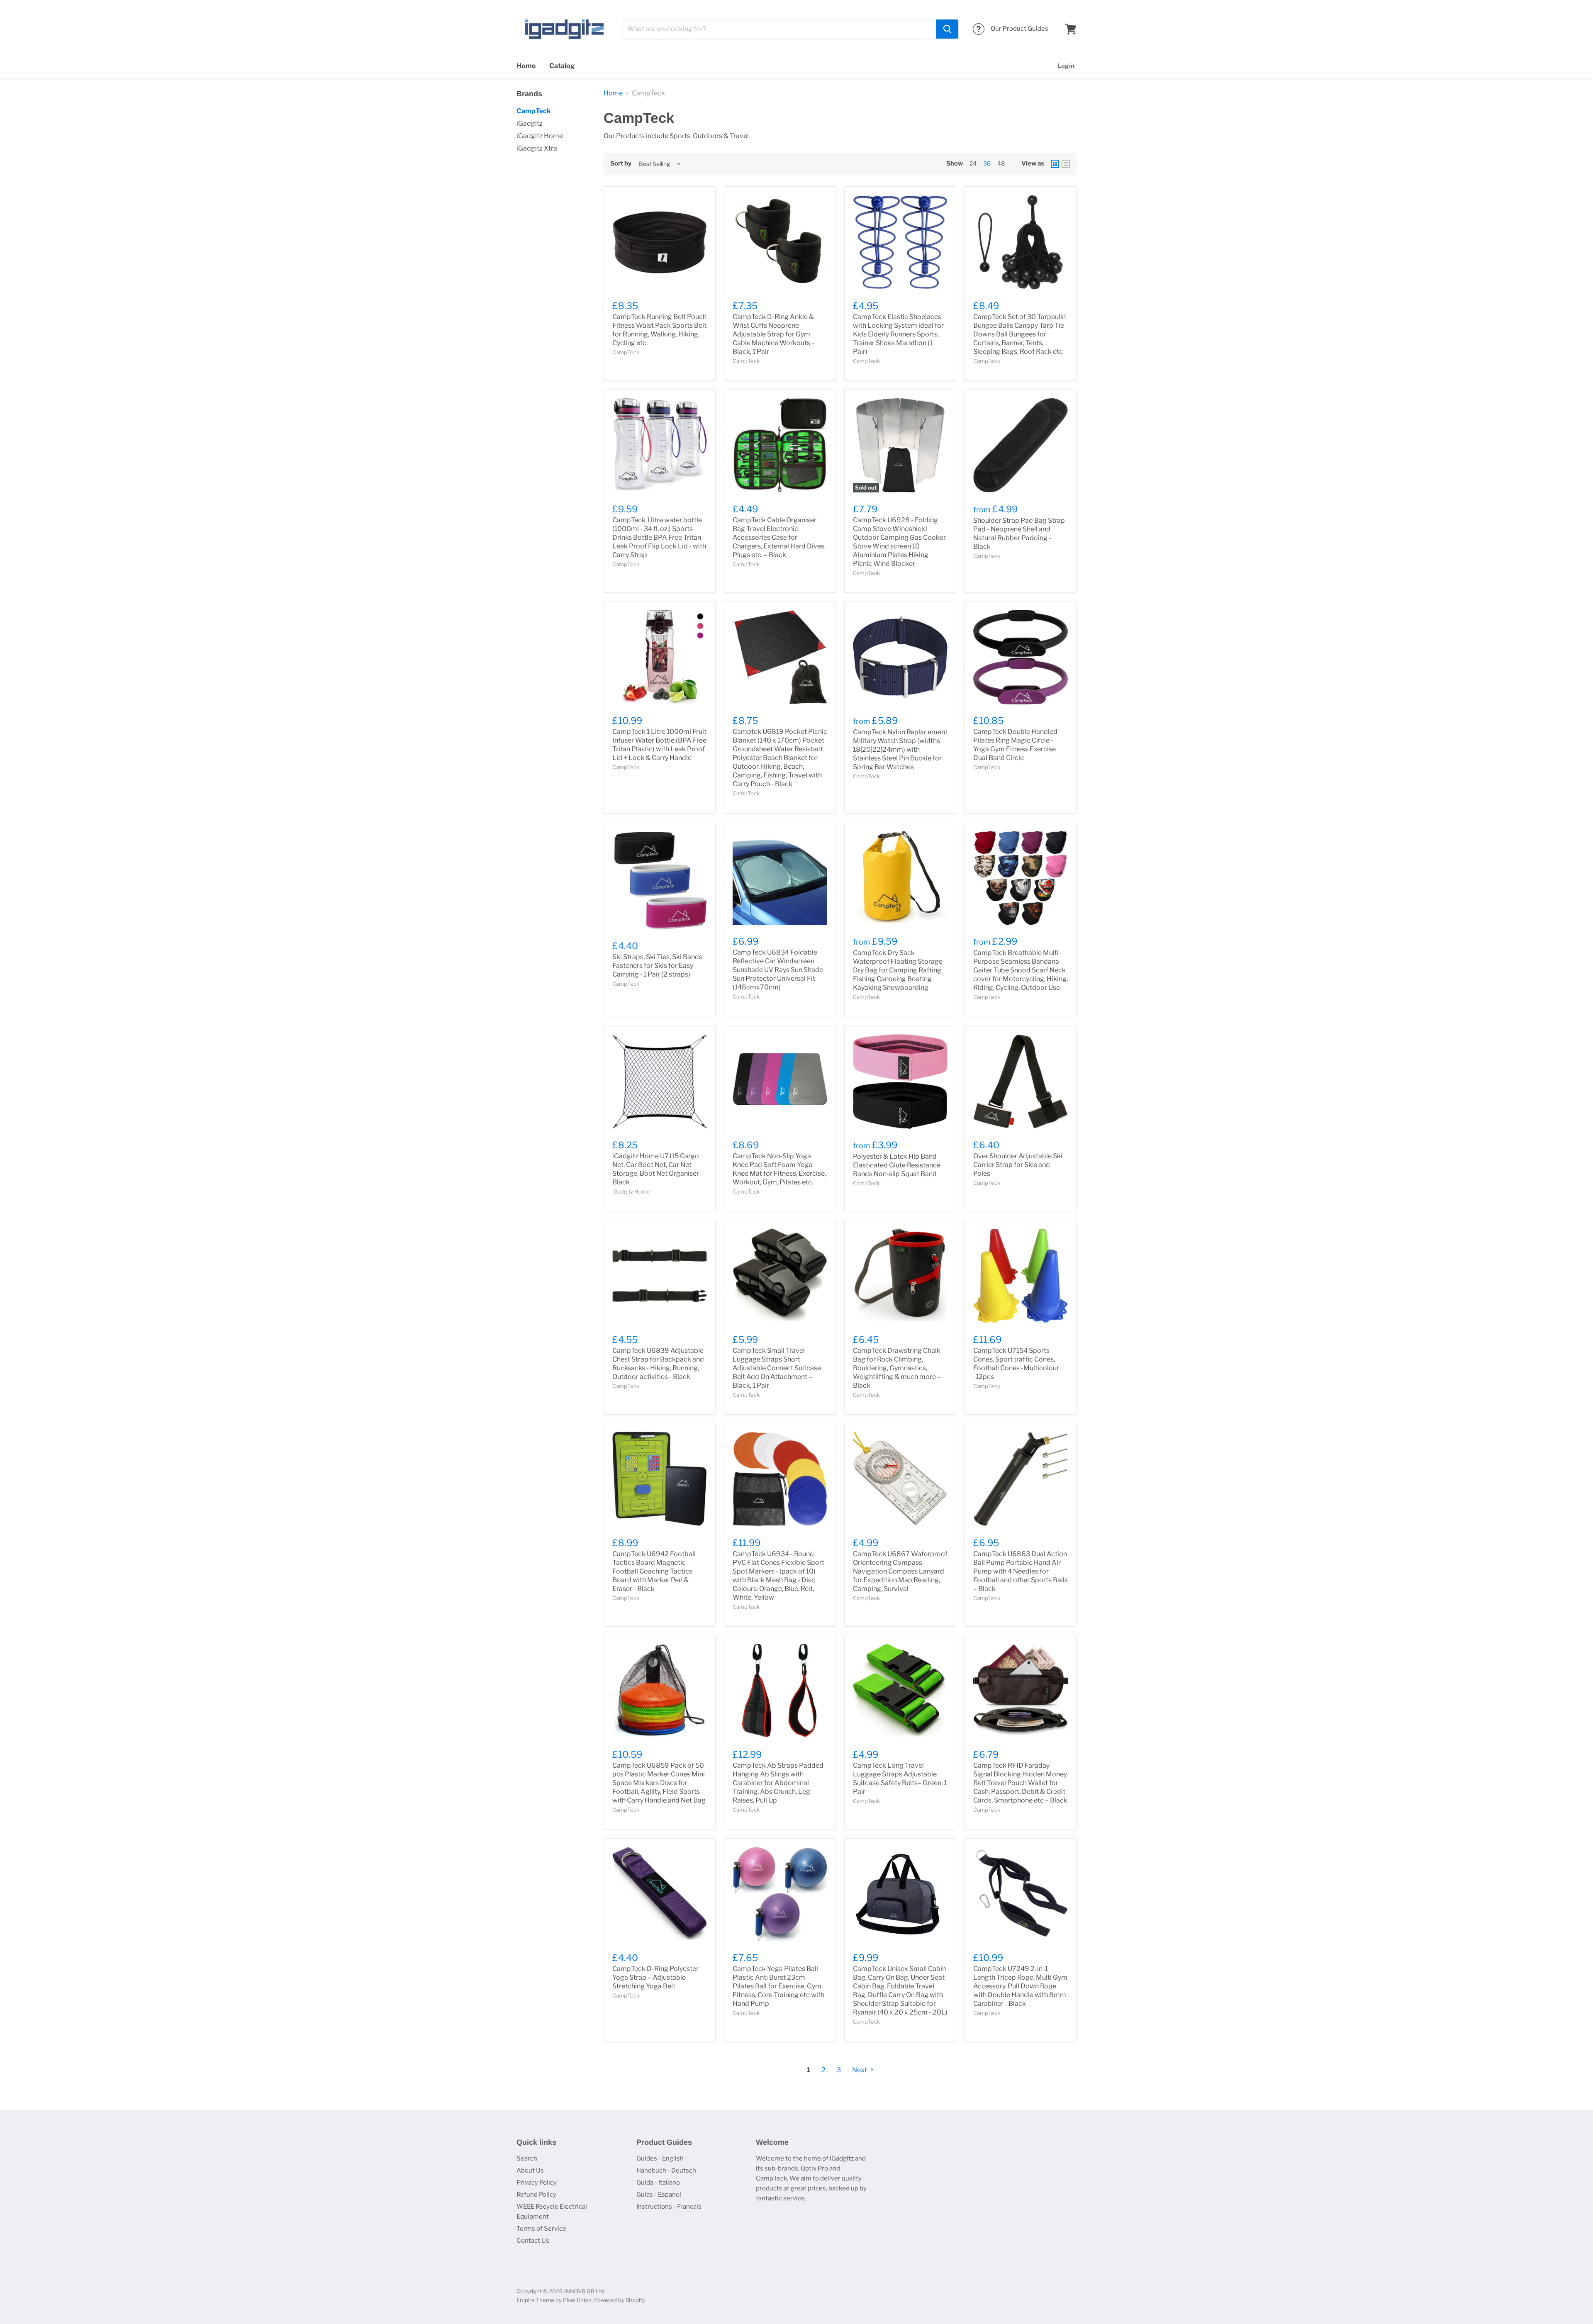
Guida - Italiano (658, 2183)
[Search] (947, 29)
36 (987, 163)
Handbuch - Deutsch (666, 2171)
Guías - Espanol (659, 2195)
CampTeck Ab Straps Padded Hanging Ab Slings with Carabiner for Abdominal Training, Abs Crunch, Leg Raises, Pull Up (778, 1783)
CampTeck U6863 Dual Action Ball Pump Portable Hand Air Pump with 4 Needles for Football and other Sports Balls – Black (1021, 1571)
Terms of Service (541, 2229)
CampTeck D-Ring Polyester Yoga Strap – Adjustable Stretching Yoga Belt (655, 1977)
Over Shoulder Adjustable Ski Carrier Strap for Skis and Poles (1018, 1165)
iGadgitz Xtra (537, 148)
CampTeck (534, 111)
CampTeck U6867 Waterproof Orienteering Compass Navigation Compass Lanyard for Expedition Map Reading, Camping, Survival (900, 1571)
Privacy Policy (537, 2183)
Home (526, 66)
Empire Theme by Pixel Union (554, 2300)
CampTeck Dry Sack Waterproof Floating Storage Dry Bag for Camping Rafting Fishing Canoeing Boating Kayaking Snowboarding (898, 970)
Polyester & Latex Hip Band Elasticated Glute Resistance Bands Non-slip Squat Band (897, 1165)
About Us (530, 2171)
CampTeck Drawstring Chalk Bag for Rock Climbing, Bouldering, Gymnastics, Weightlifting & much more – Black (897, 1368)
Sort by (621, 164)
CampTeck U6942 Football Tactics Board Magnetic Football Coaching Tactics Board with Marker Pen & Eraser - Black (654, 1571)
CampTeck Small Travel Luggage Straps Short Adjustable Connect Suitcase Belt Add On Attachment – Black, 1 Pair (777, 1368)
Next (860, 2070)
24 (973, 163)
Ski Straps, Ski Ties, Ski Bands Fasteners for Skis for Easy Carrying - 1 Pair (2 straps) (657, 966)
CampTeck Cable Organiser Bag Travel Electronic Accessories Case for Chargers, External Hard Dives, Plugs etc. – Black (779, 537)
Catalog (562, 66)
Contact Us (533, 2241)
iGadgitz (530, 123)
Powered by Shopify (620, 2300)
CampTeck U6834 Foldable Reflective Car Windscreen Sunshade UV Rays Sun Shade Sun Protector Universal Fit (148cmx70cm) (778, 970)
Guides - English (660, 2158)
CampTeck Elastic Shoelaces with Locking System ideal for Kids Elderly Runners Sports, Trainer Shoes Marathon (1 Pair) (898, 334)
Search (527, 2158)
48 (1001, 163)
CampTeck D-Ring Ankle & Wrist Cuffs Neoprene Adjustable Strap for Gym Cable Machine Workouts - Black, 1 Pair (773, 334)
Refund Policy (536, 2195)
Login (1066, 66)
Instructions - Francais (669, 2207)
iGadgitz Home (540, 136)
